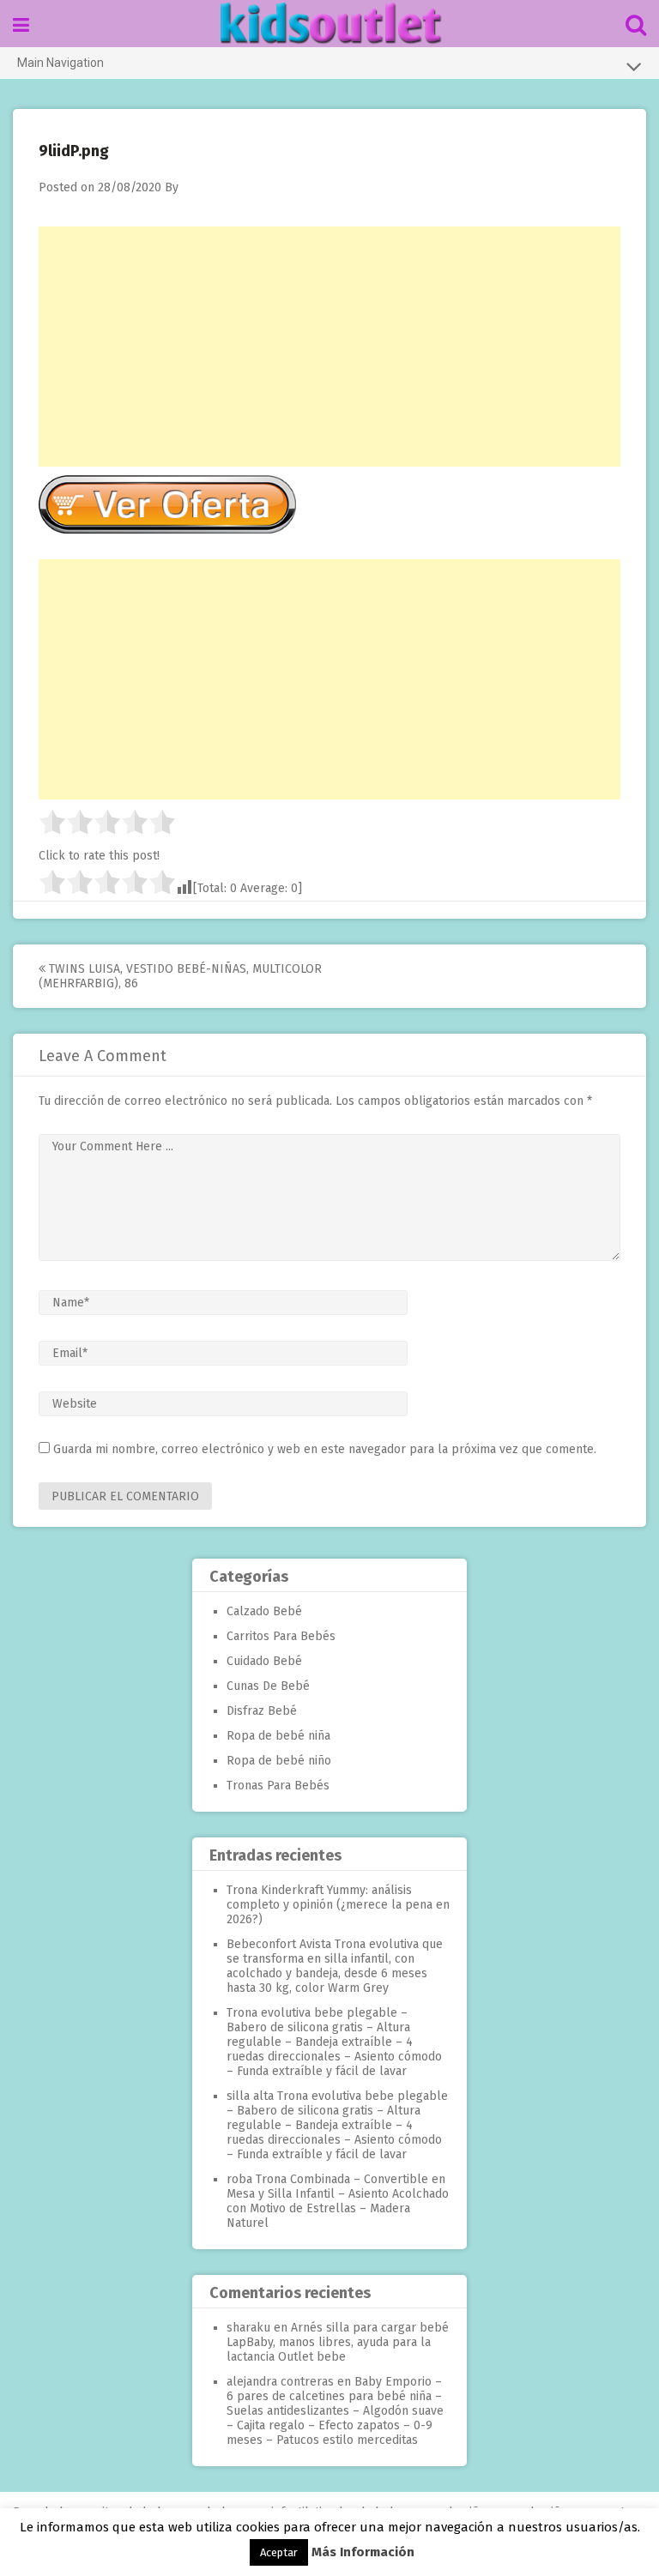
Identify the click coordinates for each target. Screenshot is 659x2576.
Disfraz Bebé (262, 1711)
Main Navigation (60, 63)
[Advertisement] (329, 347)
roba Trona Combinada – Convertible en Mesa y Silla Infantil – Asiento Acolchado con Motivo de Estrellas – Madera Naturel (338, 2201)
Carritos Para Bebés (281, 1636)
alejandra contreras (280, 2382)
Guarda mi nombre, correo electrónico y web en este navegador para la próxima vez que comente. (325, 1449)
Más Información (363, 2552)
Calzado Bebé (264, 1611)
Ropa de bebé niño (279, 1761)
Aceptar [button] (279, 2552)
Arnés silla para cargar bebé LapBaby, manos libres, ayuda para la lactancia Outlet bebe (338, 2342)
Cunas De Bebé (268, 1686)
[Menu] (21, 25)
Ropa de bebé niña (278, 1736)
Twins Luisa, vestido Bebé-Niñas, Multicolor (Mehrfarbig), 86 (180, 976)
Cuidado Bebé (264, 1661)
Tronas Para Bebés (278, 1786)
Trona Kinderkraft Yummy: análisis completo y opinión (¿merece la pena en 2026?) (338, 1905)
